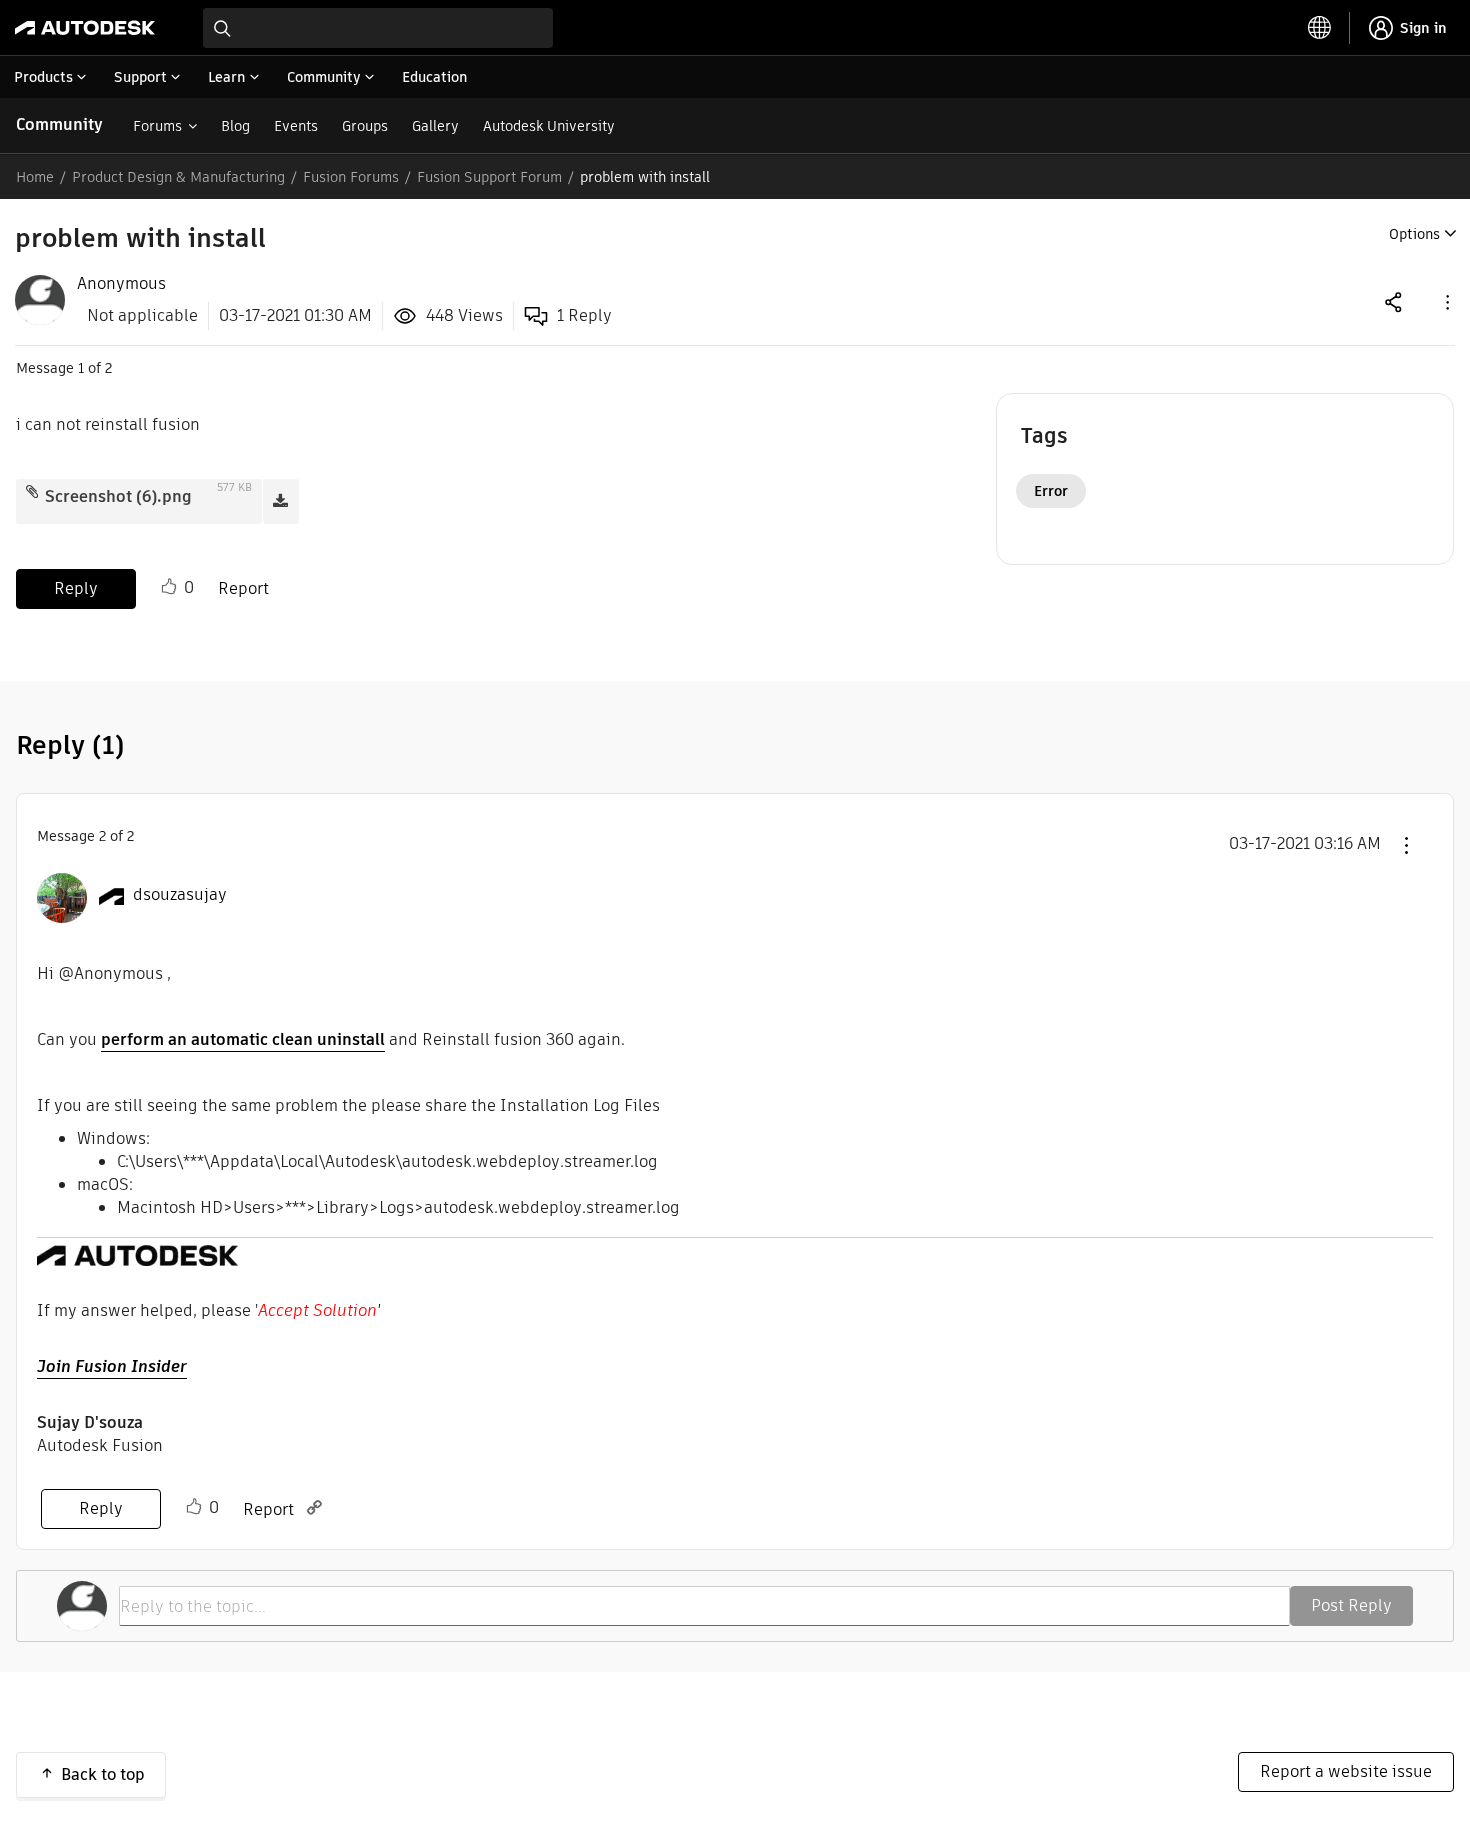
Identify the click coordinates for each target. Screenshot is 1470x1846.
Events (296, 126)
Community (59, 124)
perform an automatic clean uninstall (243, 1039)
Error (1051, 491)
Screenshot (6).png (118, 496)
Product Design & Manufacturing (178, 177)
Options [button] (1414, 234)
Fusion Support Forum (489, 177)
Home (35, 177)
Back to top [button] (103, 1774)
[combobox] (378, 28)
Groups (365, 126)
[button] (1446, 301)
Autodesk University (549, 126)
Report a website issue (1346, 1771)
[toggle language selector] (1320, 28)
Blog (235, 126)
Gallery (435, 126)
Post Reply (1351, 1605)
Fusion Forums (351, 177)
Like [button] (169, 587)
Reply (76, 588)
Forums (157, 126)
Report (243, 588)
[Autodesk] (85, 28)
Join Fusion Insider (112, 1366)
